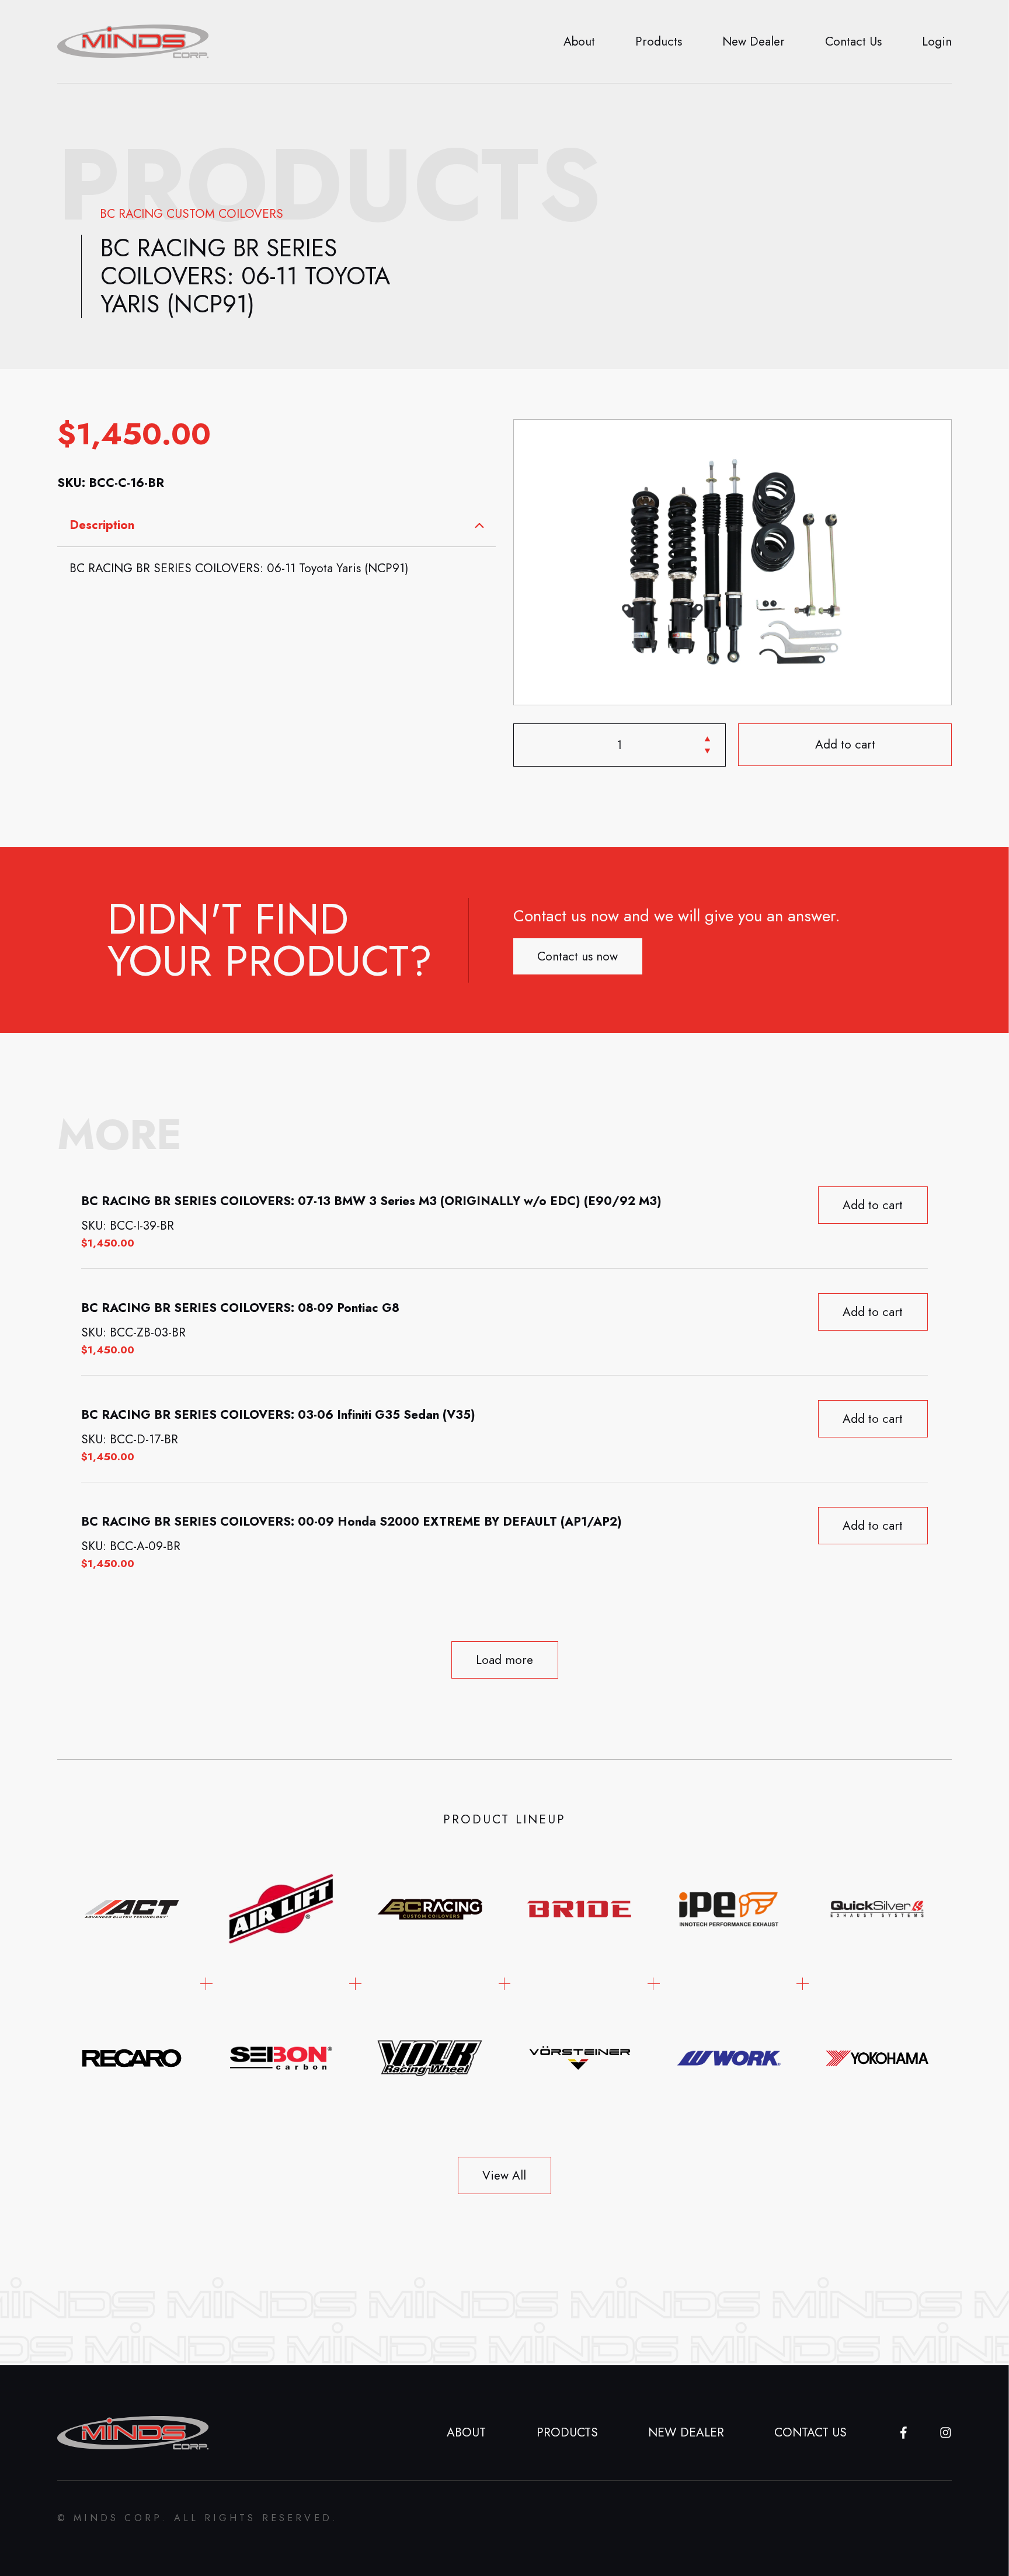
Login (937, 41)
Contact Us (853, 41)
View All (504, 2175)
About (579, 41)
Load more (505, 1660)
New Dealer (754, 41)
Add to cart (845, 745)
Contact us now (577, 956)
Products (659, 41)
